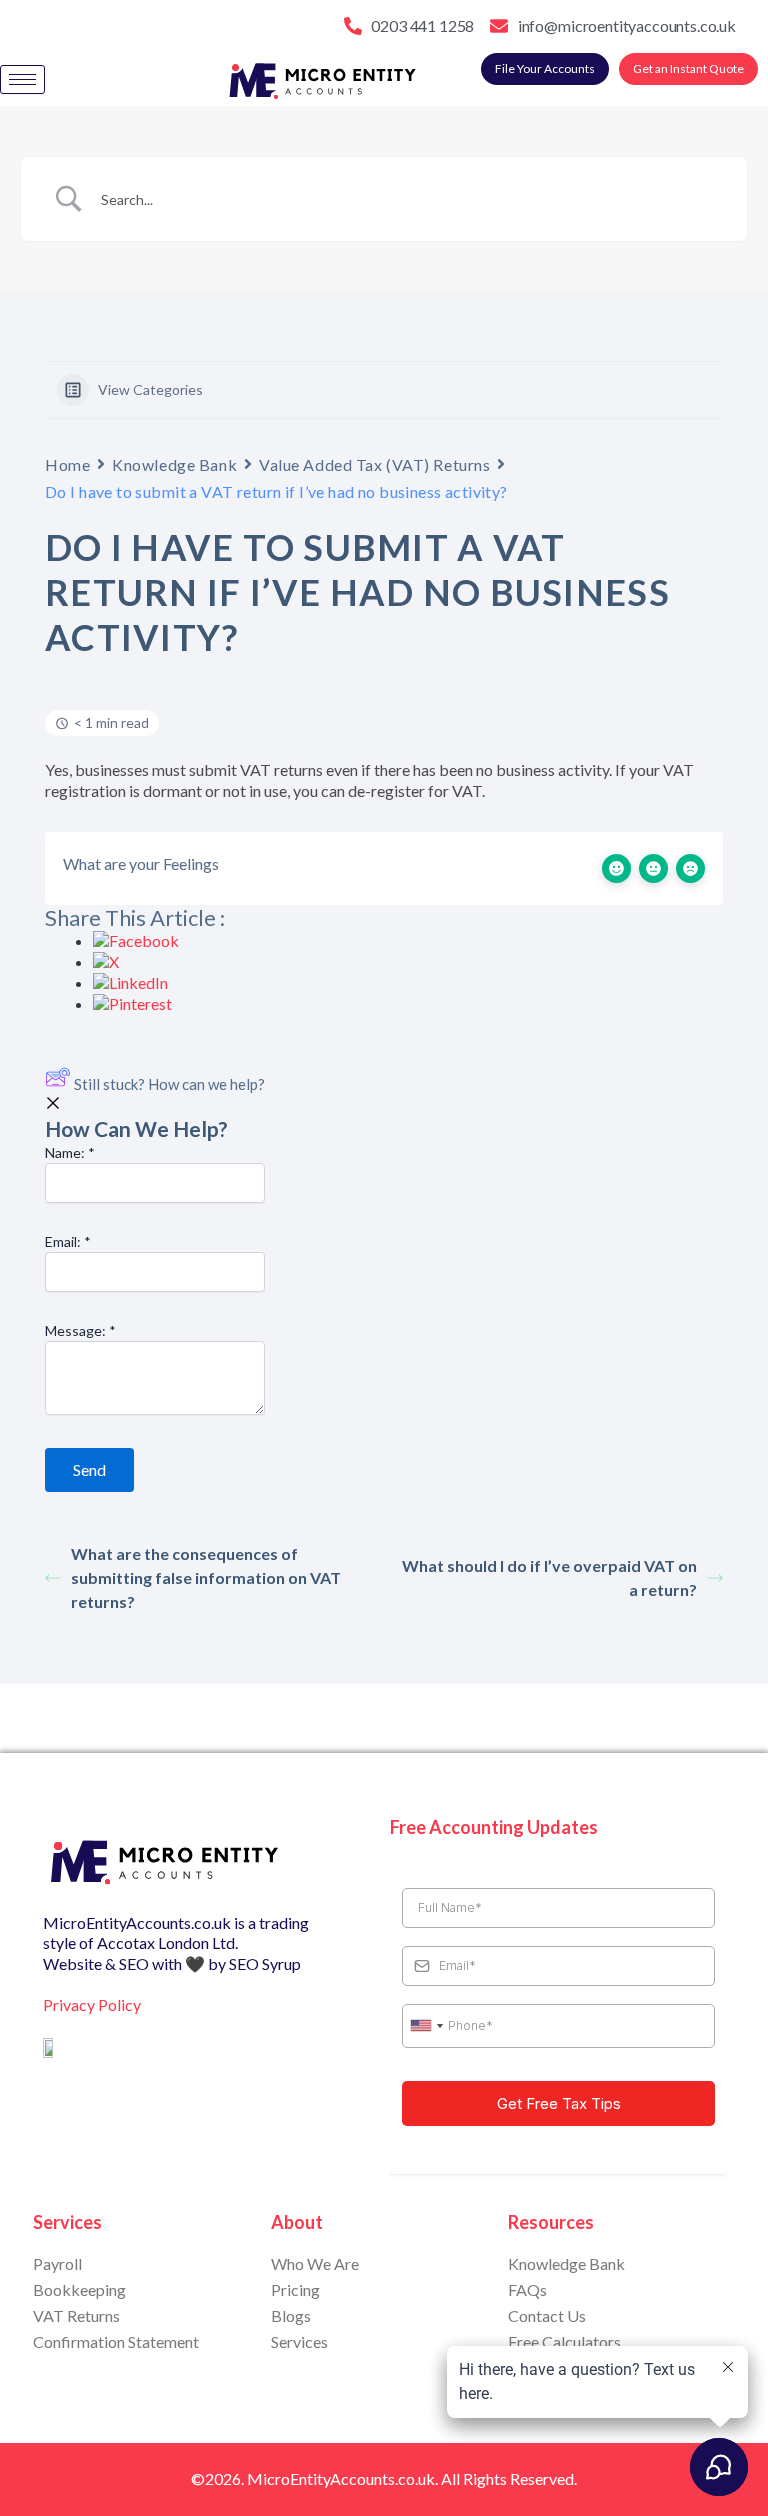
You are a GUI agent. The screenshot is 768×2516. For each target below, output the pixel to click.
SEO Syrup (265, 1963)
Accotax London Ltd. (167, 1942)
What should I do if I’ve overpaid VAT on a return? (549, 1577)
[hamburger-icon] (22, 79)
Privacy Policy (92, 2004)
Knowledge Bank (174, 464)
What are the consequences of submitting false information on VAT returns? (206, 1577)
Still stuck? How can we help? (169, 1084)
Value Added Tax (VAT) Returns (374, 464)
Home (67, 464)
